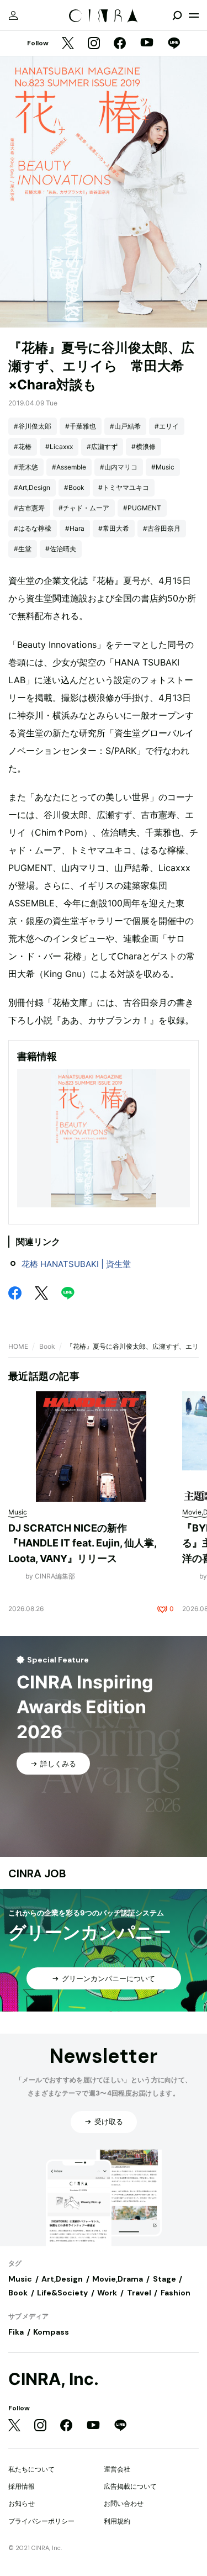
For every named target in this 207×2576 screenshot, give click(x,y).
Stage (164, 2279)
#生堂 (23, 549)
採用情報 (22, 2486)
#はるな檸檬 (33, 528)
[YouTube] (147, 44)
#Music (163, 467)
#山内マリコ (119, 467)
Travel (139, 2293)
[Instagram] (94, 44)
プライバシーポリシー (41, 2521)
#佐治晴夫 (61, 549)
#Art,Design (32, 487)
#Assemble (69, 467)
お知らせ (22, 2503)
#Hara (75, 528)
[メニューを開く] (194, 15)
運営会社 (117, 2469)
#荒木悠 (26, 467)
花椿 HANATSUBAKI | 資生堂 (76, 1264)
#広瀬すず (102, 447)
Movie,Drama (118, 2279)
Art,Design (62, 2279)
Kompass (51, 2332)
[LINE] (174, 44)
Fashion (176, 2293)
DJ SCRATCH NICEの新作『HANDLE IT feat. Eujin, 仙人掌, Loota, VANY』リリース (82, 1543)
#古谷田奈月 (162, 528)
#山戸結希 (125, 426)
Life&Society (62, 2293)
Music (20, 2279)
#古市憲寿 (29, 508)
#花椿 (23, 447)
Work (107, 2293)
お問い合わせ (124, 2503)
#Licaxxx (59, 447)
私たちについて (31, 2469)
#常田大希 (114, 528)
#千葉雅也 (81, 426)
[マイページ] (13, 15)
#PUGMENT (142, 508)
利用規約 (117, 2521)
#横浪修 (144, 447)
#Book (74, 487)
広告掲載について (130, 2486)
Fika (16, 2332)
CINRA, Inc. (54, 2379)
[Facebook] (120, 44)
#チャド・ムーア (84, 508)
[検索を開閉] (177, 15)
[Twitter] (68, 44)
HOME (18, 1346)
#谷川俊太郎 (33, 426)
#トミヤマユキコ (124, 487)
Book (47, 1346)
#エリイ (167, 426)
